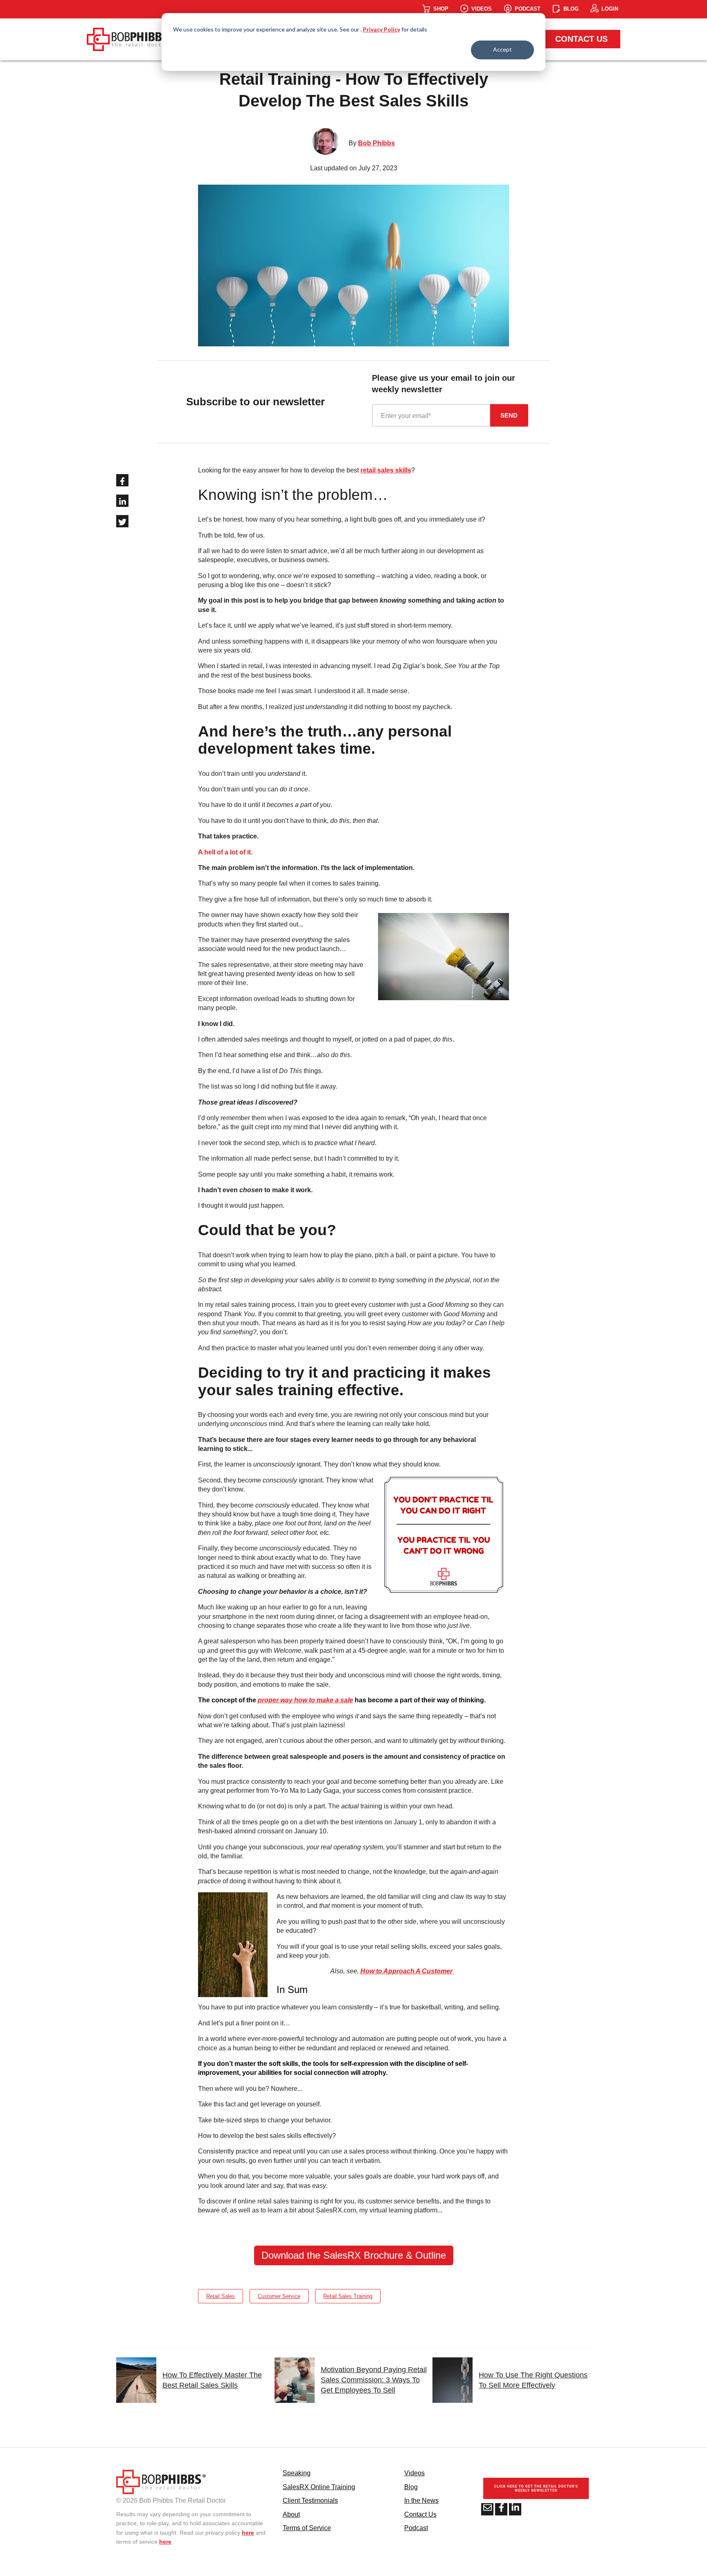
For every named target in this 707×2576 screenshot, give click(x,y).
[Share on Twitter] (122, 521)
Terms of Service (307, 2528)
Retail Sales (221, 2296)
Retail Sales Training (348, 2296)
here (248, 2533)
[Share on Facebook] (122, 480)
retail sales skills (386, 470)
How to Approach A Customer (407, 1971)
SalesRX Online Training (319, 2487)
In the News (421, 2500)
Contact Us (581, 39)
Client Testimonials (310, 2500)
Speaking (297, 2473)
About (291, 2514)
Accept (502, 49)
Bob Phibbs (376, 143)
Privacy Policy (382, 29)
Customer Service (279, 2296)
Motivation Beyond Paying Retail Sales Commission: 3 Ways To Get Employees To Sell (374, 2380)
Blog (411, 2487)
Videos (414, 2473)
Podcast (416, 2528)
